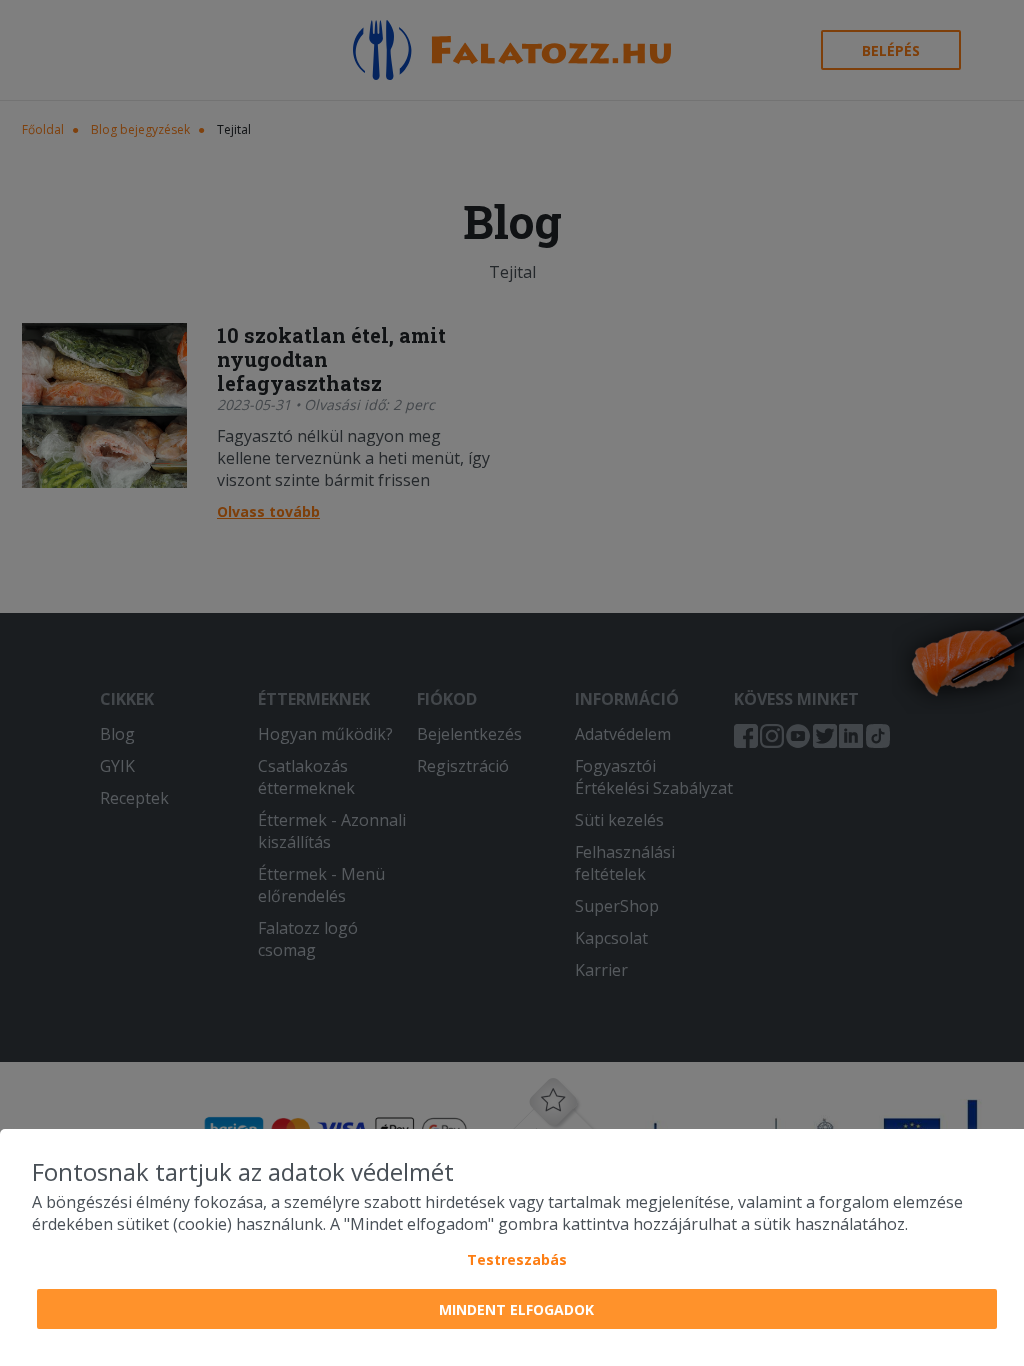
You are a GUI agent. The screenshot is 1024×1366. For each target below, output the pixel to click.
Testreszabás (517, 1259)
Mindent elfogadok (516, 1309)
